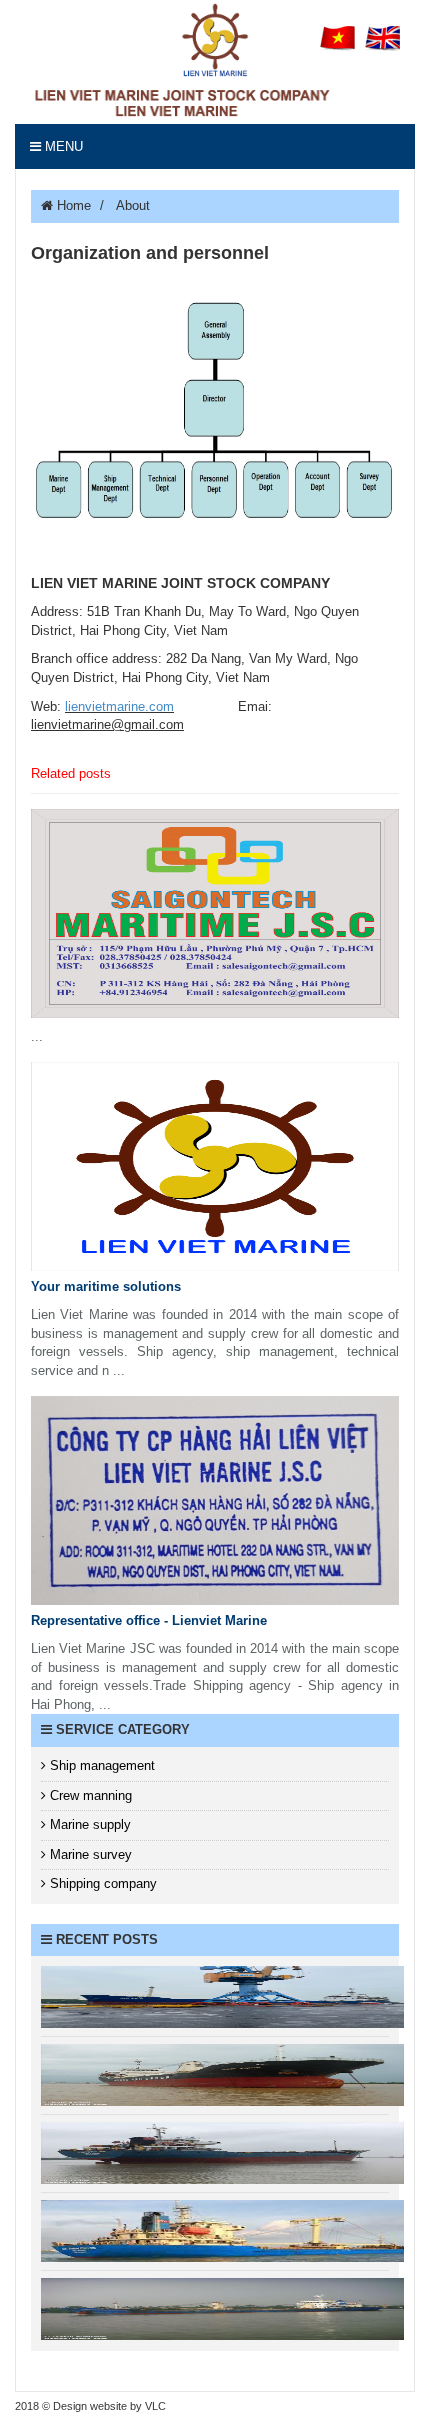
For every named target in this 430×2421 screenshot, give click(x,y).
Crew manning (89, 1795)
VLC (155, 2406)
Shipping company (101, 1883)
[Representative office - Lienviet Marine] (215, 1500)
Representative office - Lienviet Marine (149, 1620)
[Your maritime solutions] (215, 1166)
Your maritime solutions (106, 1286)
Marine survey (89, 1854)
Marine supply (88, 1824)
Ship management (100, 1765)
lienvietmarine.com (119, 706)
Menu (62, 146)
